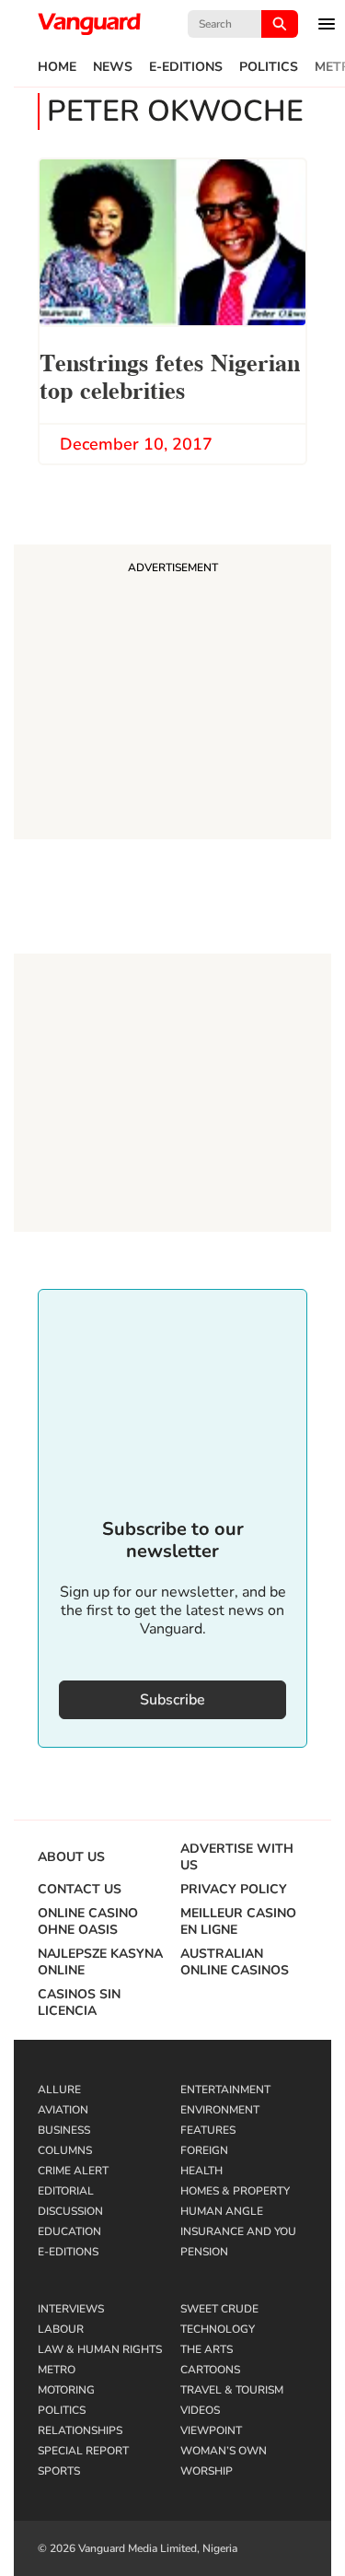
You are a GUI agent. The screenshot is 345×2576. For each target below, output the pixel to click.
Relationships (80, 2430)
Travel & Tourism (232, 2390)
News (113, 67)
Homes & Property (235, 2191)
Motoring (66, 2390)
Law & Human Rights (100, 2349)
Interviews (71, 2309)
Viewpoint (211, 2430)
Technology (218, 2329)
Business (64, 2130)
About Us (71, 1857)
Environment (220, 2110)
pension (204, 2252)
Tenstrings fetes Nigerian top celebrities (170, 375)
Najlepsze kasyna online (100, 1962)
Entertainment (225, 2090)
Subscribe (172, 1700)
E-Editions (186, 67)
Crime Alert (73, 2171)
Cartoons (210, 2370)
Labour (61, 2329)
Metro (57, 2370)
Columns (65, 2150)
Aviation (63, 2110)
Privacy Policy (234, 1890)
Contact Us (80, 1890)
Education (69, 2231)
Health (201, 2171)
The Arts (207, 2349)
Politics (269, 67)
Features (208, 2130)
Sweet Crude (219, 2309)
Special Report (83, 2451)
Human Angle (222, 2211)
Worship (207, 2471)
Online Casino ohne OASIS (88, 1922)
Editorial (66, 2191)
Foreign (204, 2150)
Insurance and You (238, 2231)
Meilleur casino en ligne (238, 1922)
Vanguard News (89, 24)
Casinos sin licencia (79, 2003)
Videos (200, 2410)
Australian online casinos (235, 1962)
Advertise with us (237, 1857)
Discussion (70, 2211)
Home (57, 67)
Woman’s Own (224, 2451)
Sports (59, 2471)
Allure (59, 2090)
